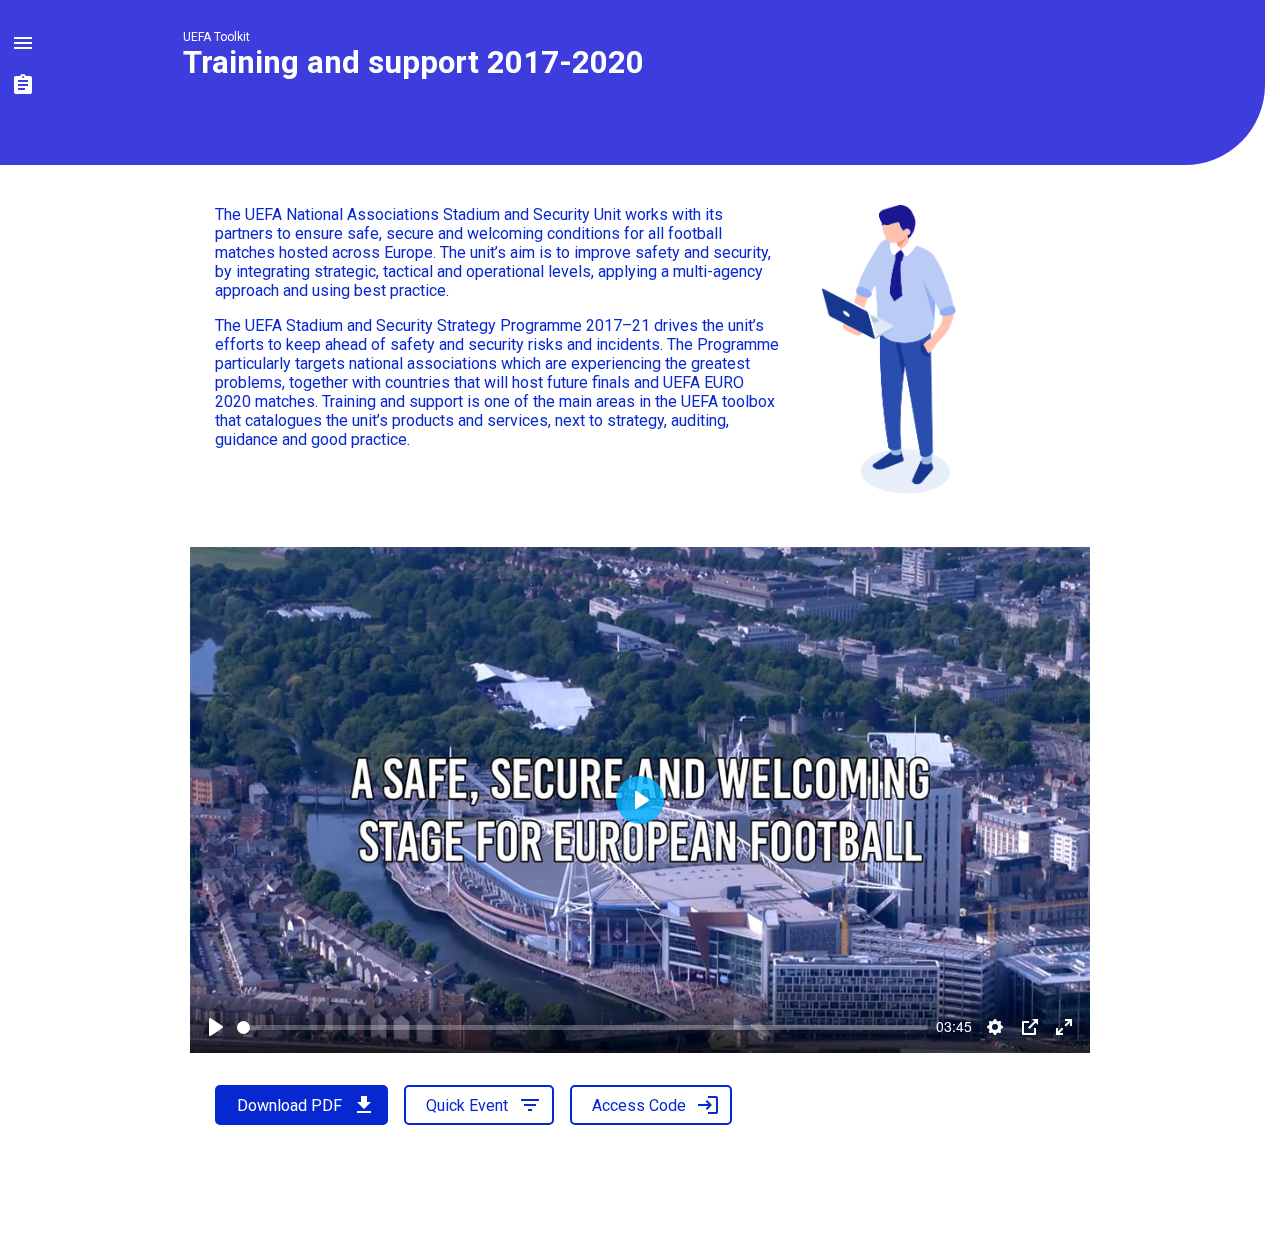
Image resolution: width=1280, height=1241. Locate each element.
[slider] (582, 1027)
